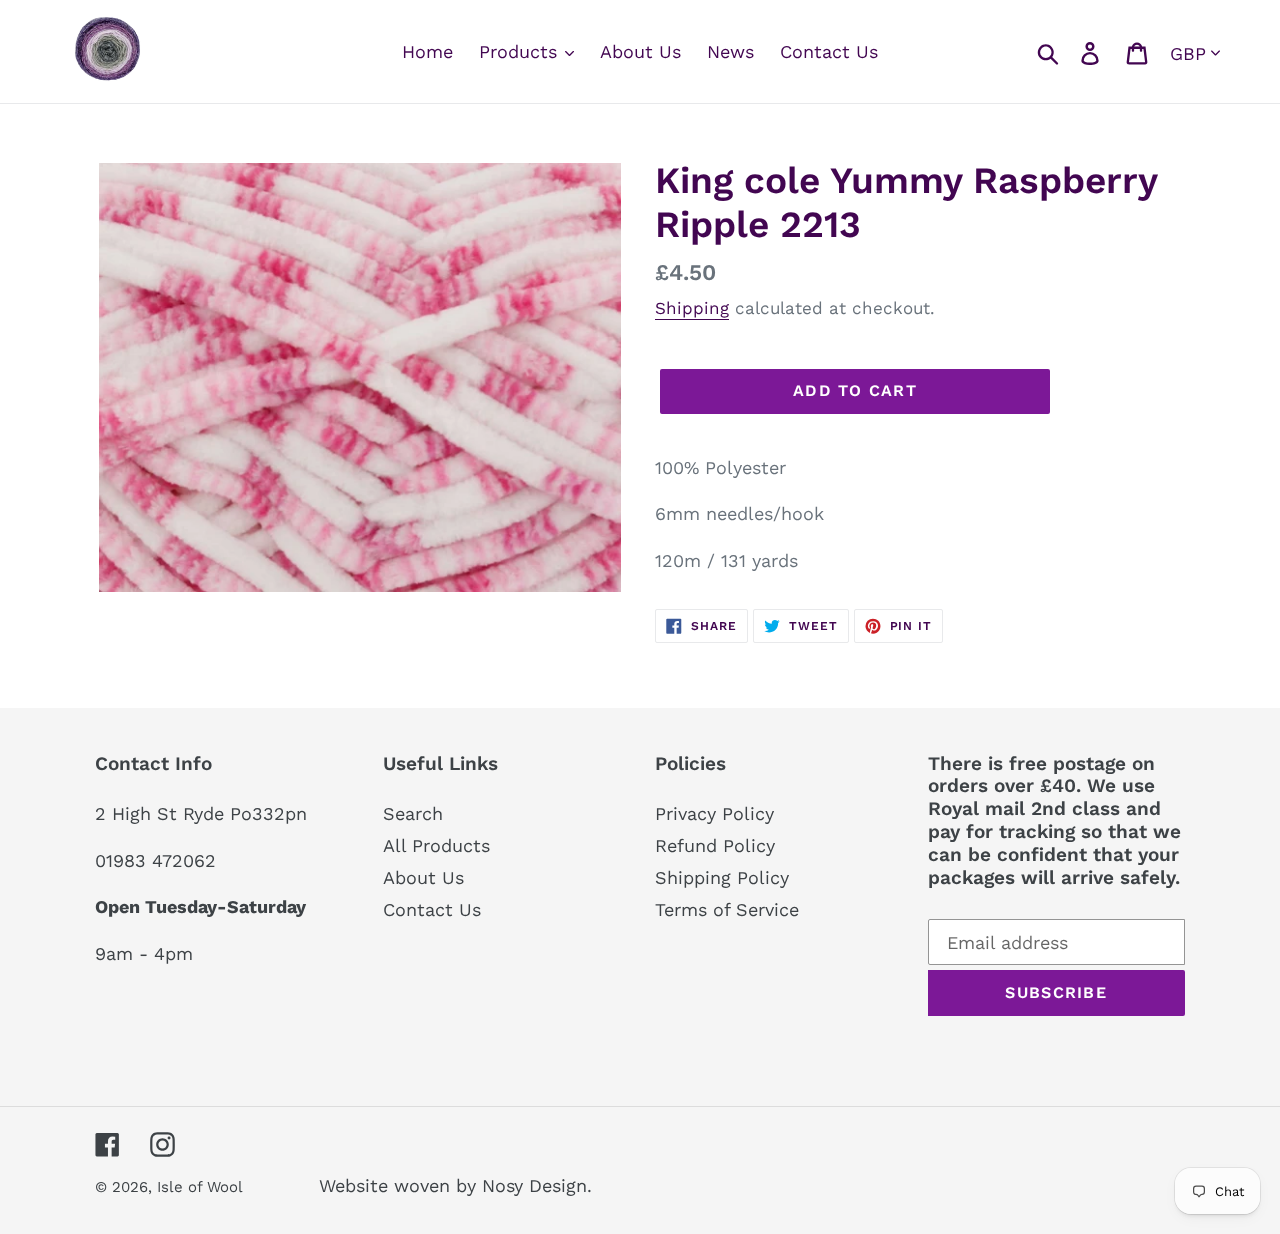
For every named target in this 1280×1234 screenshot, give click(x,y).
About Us (423, 877)
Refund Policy (715, 845)
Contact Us (432, 909)
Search (413, 813)
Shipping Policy (722, 877)
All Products (436, 845)
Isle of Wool (202, 1187)
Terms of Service (727, 909)
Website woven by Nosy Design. (455, 1185)
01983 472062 (155, 860)
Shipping (692, 308)
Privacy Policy (714, 813)
